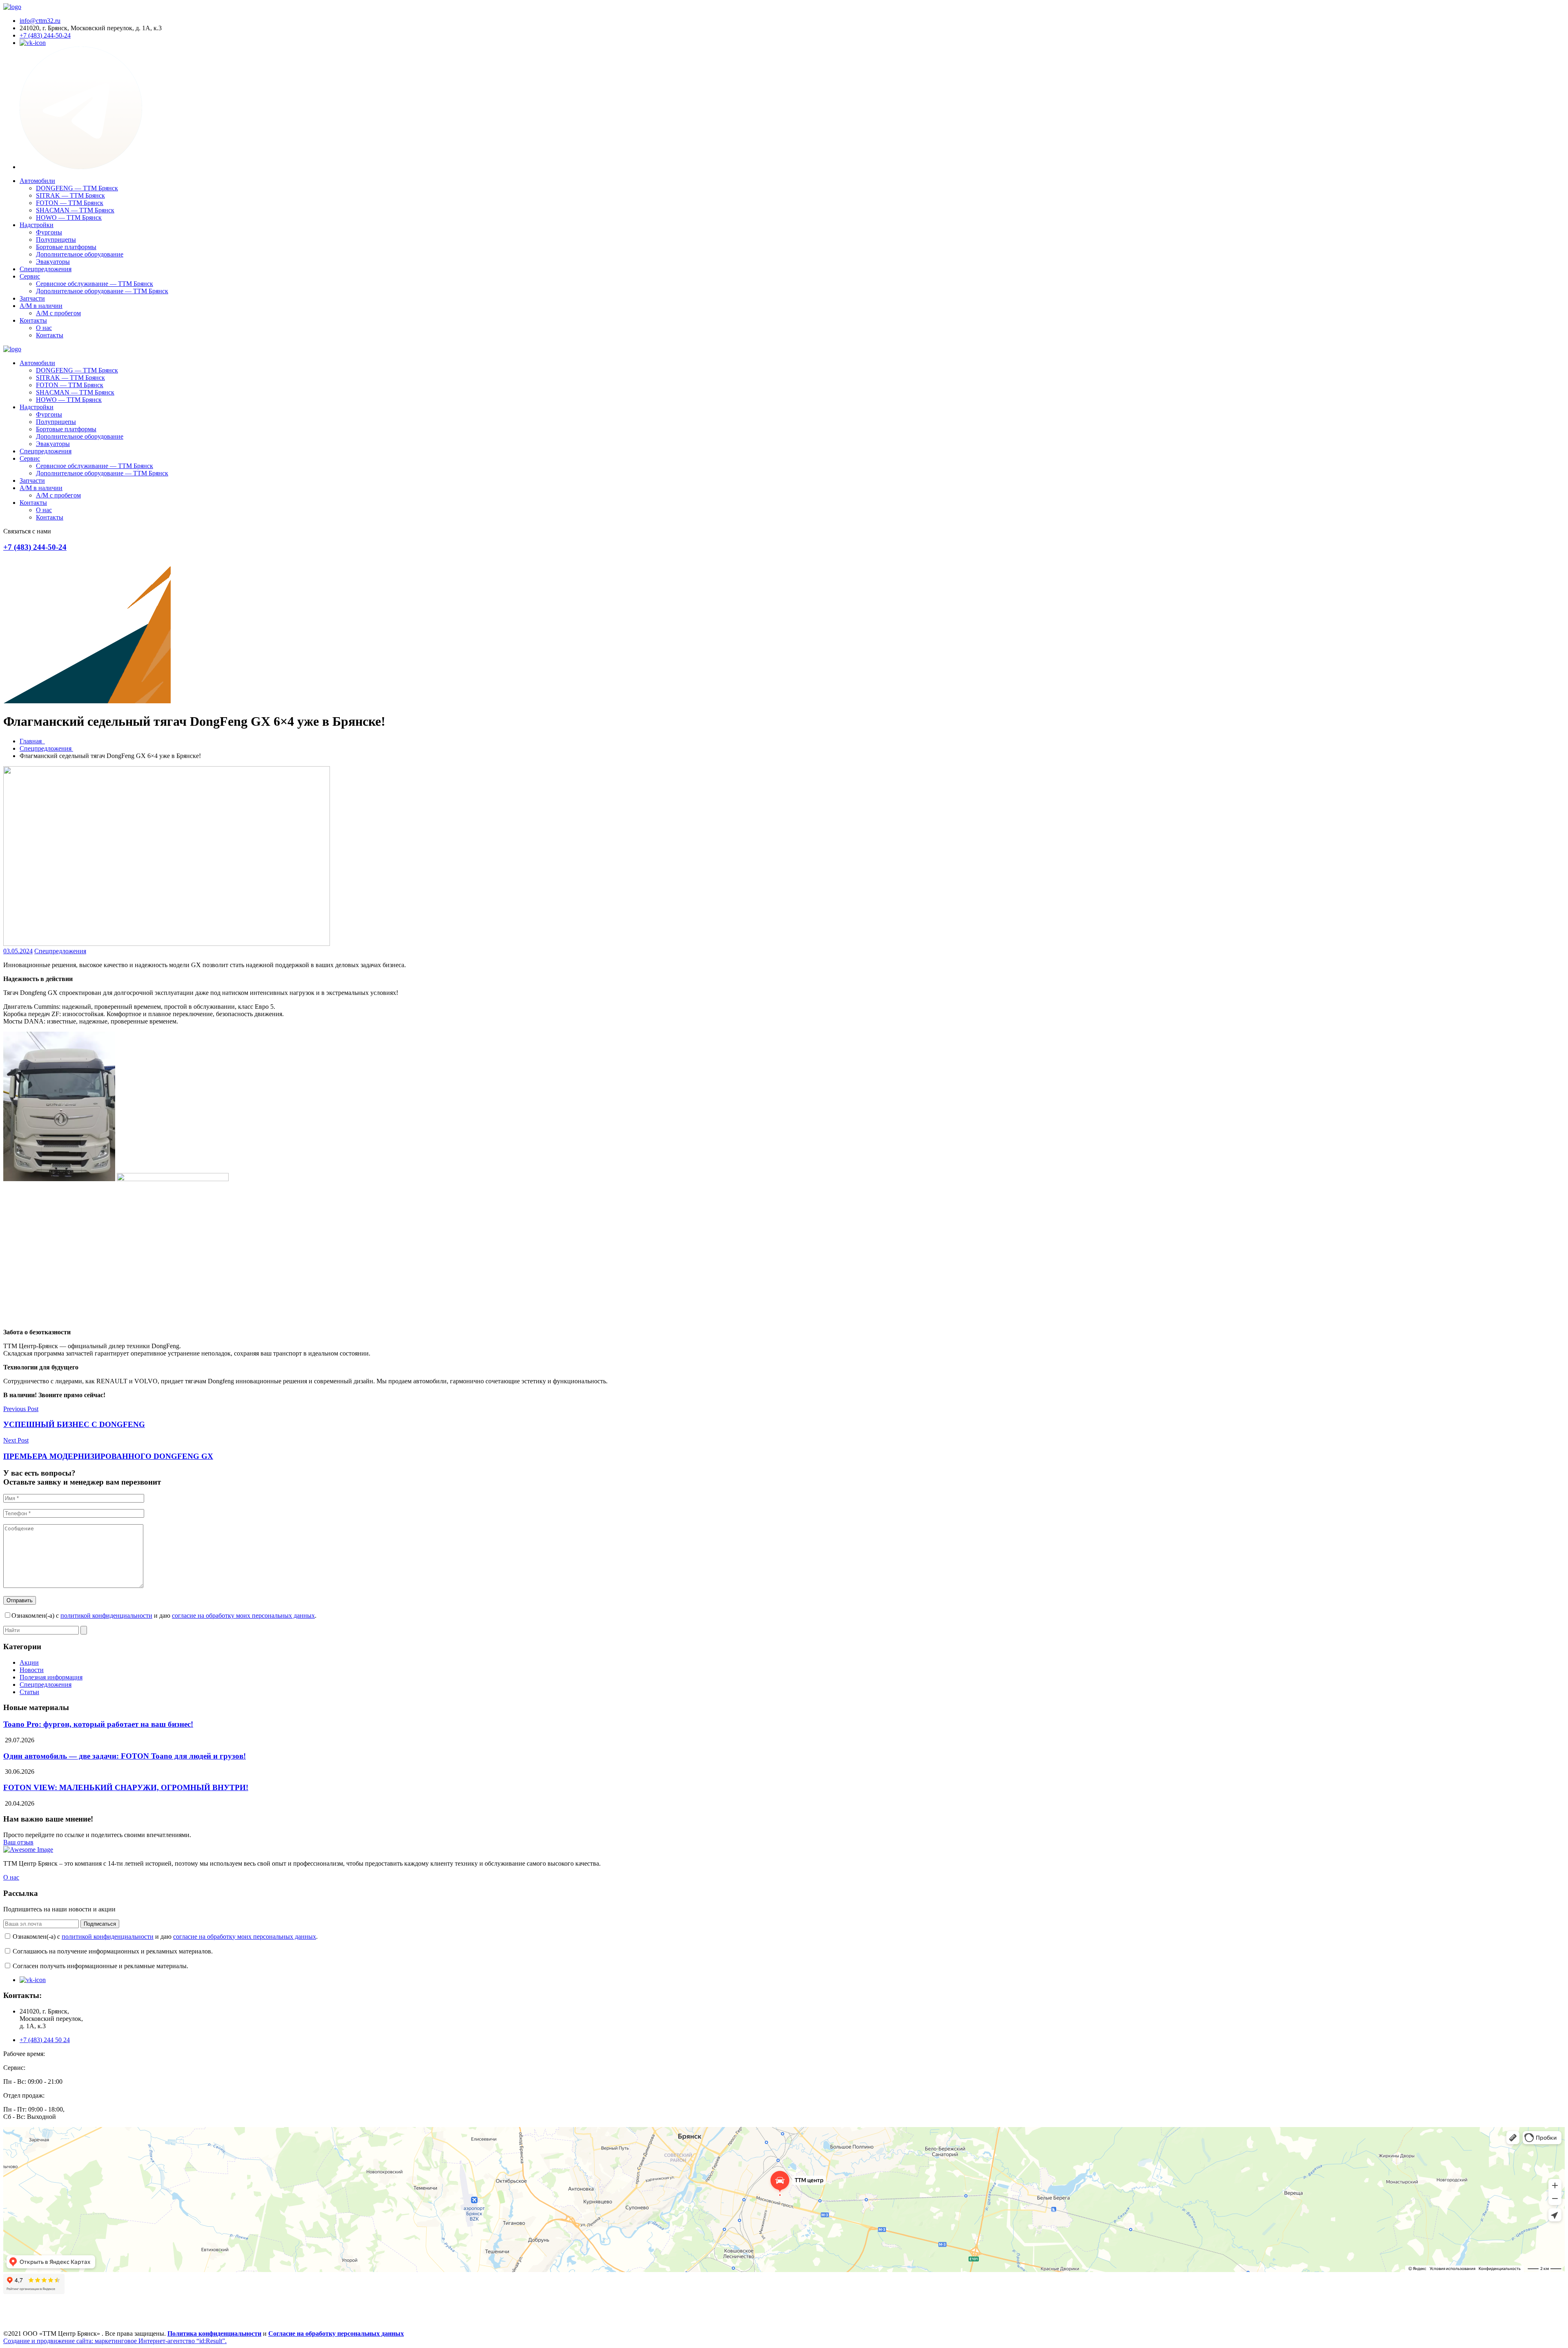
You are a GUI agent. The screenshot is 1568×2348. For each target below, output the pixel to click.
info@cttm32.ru (40, 21)
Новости (32, 1670)
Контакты (33, 320)
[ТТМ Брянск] (12, 7)
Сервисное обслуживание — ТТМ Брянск (95, 284)
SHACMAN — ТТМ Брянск (75, 210)
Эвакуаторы (53, 262)
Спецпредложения (46, 269)
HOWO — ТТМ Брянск (69, 217)
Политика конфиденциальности (214, 2334)
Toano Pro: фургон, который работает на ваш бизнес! (98, 1724)
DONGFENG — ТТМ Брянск (77, 188)
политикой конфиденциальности (106, 1616)
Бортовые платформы (66, 247)
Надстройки (37, 225)
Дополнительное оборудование (80, 254)
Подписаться (100, 1924)
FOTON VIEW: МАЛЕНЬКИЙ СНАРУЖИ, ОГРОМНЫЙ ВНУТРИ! (126, 1787)
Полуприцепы (56, 240)
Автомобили (37, 181)
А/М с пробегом (58, 313)
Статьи (29, 1692)
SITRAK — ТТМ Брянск (70, 195)
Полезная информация (51, 1677)
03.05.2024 (18, 951)
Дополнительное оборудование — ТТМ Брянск (102, 291)
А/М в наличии (41, 306)
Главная (32, 741)
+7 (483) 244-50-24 (45, 35)
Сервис (30, 276)
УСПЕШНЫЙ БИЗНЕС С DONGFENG (74, 1424)
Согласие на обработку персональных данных (336, 2334)
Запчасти (32, 298)
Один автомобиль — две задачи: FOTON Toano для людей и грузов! (125, 1756)
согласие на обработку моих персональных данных (243, 1616)
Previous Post (21, 1409)
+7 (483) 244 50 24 (45, 2040)
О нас (44, 328)
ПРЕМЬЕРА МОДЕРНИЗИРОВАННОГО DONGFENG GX (108, 1456)
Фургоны (49, 232)
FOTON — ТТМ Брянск (70, 203)
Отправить (20, 1600)
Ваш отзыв (18, 1842)
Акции (29, 1662)
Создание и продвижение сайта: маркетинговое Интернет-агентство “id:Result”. (115, 2341)
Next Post (16, 1440)
